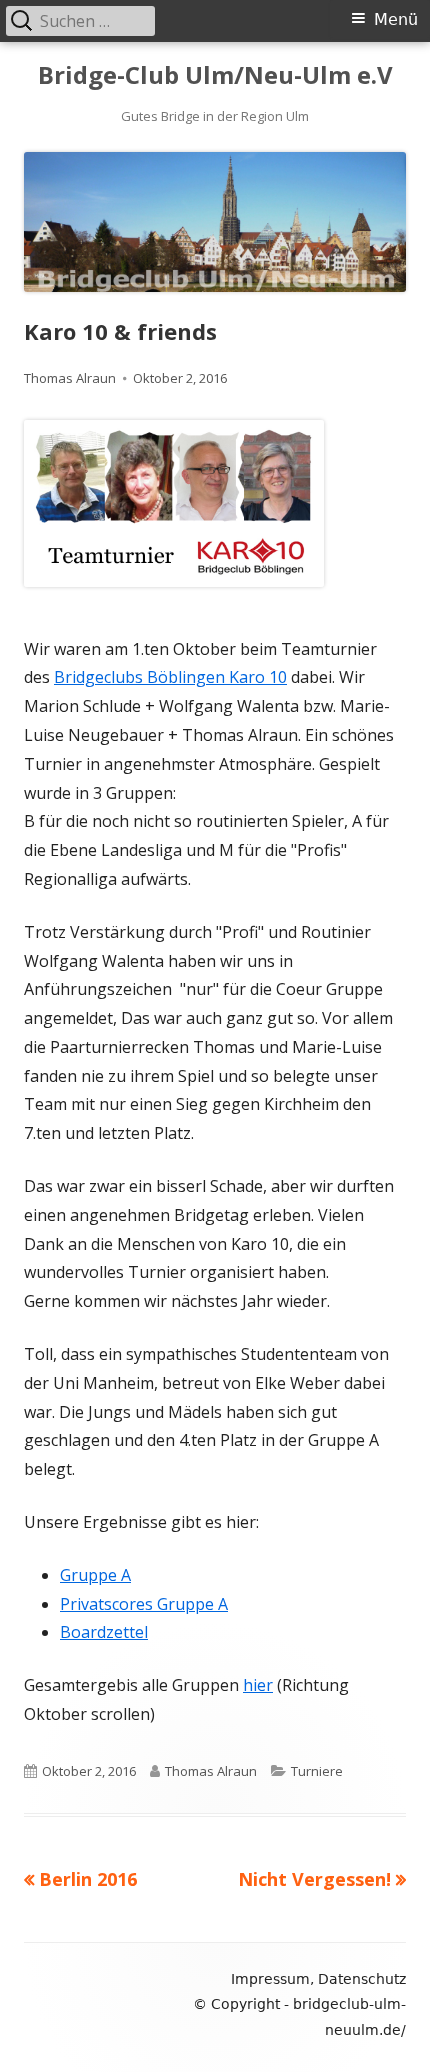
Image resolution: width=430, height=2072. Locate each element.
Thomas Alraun (70, 378)
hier (258, 1685)
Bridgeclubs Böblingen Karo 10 (170, 677)
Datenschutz (362, 1979)
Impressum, (272, 1979)
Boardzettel (104, 1632)
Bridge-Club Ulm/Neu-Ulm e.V (215, 75)
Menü (396, 19)
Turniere (317, 1771)
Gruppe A (95, 1575)
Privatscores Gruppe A (144, 1604)
